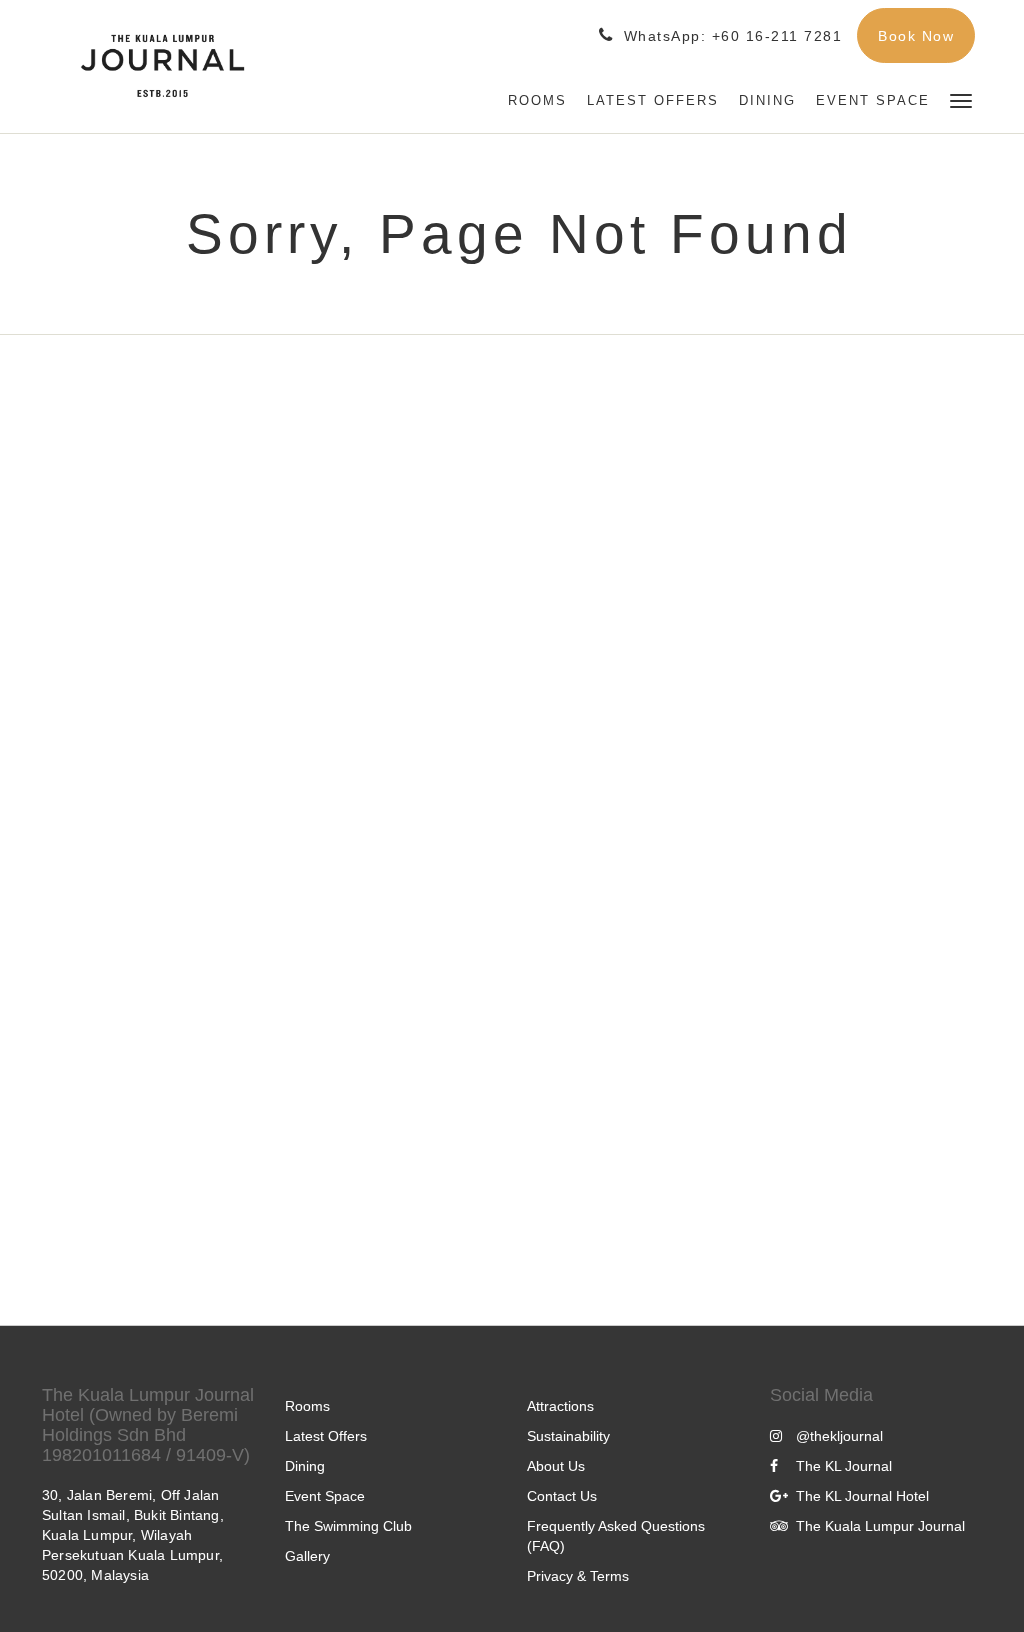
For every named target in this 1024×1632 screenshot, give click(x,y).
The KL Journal (844, 1466)
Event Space (325, 1496)
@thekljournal (839, 1436)
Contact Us (562, 1496)
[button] (961, 99)
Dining (305, 1466)
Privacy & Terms (578, 1576)
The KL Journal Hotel (862, 1496)
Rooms (307, 1406)
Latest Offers (326, 1436)
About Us (556, 1466)
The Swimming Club (348, 1526)
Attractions (560, 1406)
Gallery (307, 1556)
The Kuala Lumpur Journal (880, 1526)
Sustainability (568, 1436)
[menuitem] (537, 101)
